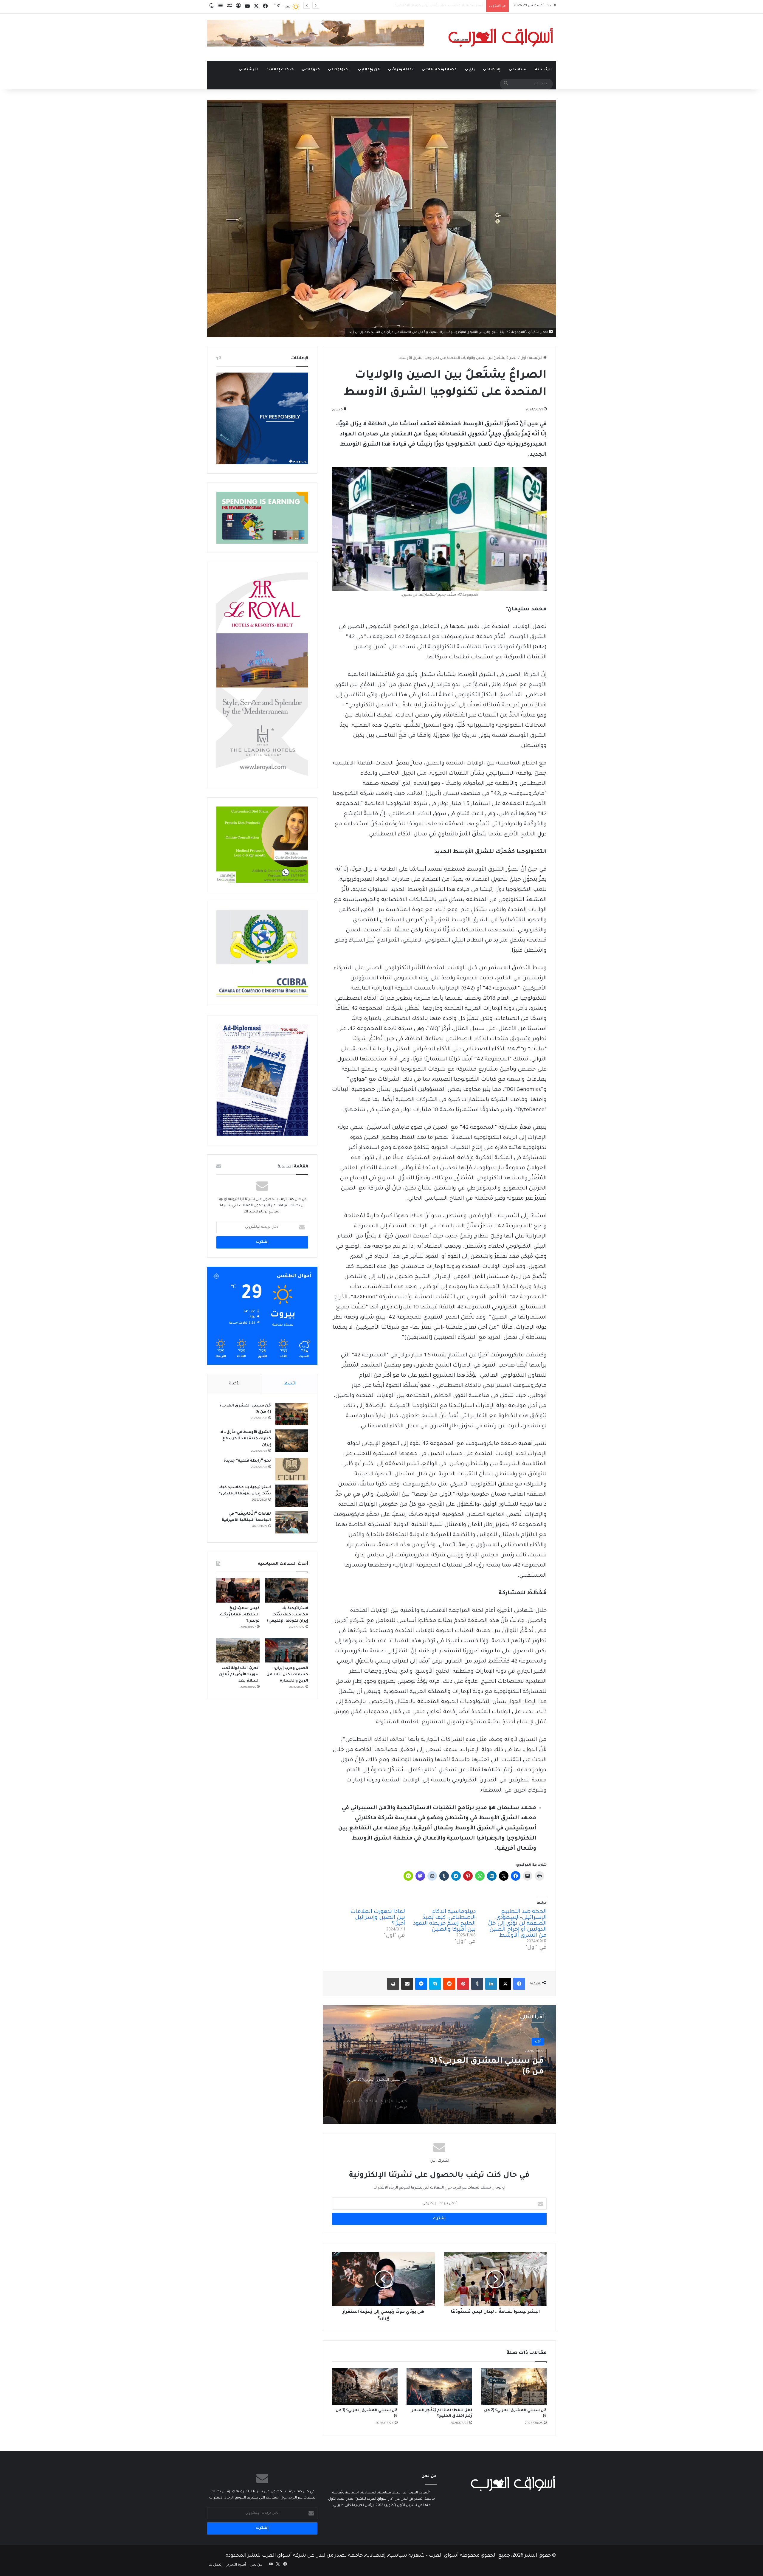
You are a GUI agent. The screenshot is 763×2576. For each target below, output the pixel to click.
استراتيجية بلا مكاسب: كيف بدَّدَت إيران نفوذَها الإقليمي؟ (287, 1615)
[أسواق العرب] (501, 37)
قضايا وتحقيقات (441, 70)
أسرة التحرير (236, 2565)
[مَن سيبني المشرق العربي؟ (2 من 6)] (514, 2386)
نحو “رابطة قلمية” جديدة (247, 1461)
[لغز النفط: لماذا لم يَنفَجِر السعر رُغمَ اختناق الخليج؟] (439, 2386)
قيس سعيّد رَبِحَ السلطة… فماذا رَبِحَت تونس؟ (447, 6)
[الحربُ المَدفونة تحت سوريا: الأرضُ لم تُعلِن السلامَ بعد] (238, 1650)
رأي (472, 70)
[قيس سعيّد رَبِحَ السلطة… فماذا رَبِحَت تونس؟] (238, 1590)
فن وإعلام (371, 70)
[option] (439, 2065)
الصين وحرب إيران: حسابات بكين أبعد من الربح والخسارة (287, 1675)
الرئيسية (543, 70)
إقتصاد (494, 70)
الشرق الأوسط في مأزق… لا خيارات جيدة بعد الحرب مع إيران (246, 1439)
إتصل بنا (215, 2565)
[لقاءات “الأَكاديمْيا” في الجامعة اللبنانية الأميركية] (292, 1522)
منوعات (313, 70)
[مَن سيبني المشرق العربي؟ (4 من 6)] (292, 1414)
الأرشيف (250, 70)
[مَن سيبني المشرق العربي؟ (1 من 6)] (365, 2386)
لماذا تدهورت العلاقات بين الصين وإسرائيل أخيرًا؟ (378, 1918)
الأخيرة (235, 1384)
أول (523, 358)
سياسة (519, 70)
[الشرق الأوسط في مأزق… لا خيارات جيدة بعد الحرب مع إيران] (292, 1441)
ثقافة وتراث (403, 70)
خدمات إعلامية (280, 70)
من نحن (256, 2565)
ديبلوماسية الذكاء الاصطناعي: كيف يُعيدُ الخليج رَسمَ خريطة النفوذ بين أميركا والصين (444, 1921)
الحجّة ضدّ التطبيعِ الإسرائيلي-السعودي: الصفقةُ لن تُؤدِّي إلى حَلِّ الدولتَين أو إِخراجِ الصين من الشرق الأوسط (517, 1924)
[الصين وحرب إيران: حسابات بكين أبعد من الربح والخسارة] (287, 1650)
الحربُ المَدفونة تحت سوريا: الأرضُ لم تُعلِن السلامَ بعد (239, 1675)
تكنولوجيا (341, 70)
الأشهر (290, 1384)
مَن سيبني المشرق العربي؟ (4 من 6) (486, 2067)
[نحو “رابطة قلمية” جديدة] (292, 1469)
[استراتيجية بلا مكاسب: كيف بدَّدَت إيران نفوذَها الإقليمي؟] (292, 1496)
